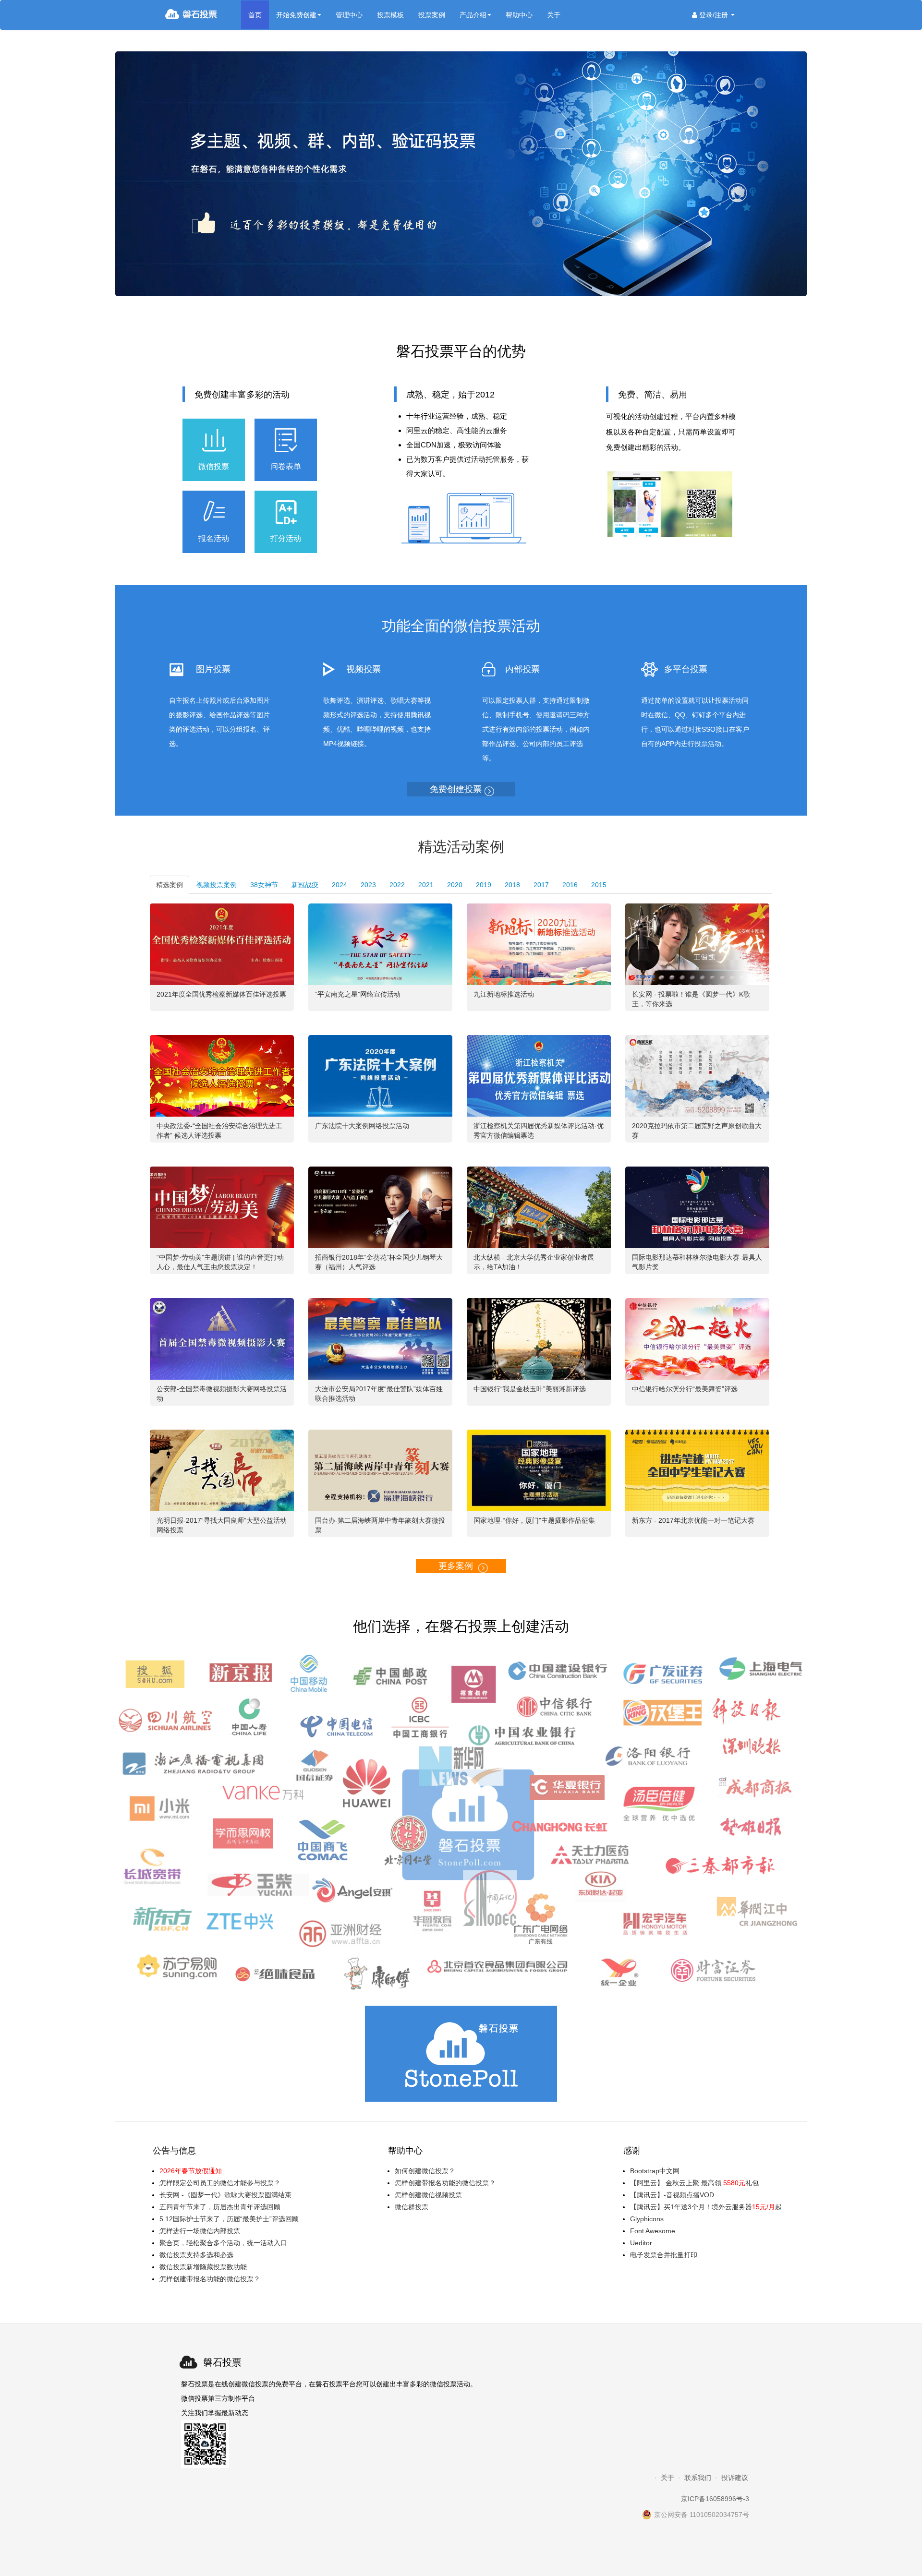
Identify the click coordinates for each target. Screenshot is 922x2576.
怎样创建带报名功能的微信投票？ (210, 2279)
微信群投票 (412, 2207)
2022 (397, 885)
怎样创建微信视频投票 (428, 2195)
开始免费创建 (296, 15)
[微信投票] (203, 15)
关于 (554, 15)
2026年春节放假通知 (191, 2171)
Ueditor (641, 2243)
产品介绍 (473, 15)
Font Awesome (653, 2231)
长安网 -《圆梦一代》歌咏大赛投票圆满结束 (225, 2195)
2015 (599, 885)
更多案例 (456, 1566)
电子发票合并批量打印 (664, 2255)
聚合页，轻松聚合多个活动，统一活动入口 (223, 2243)
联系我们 (698, 2478)
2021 (426, 885)
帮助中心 (519, 15)
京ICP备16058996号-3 (715, 2499)
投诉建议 (735, 2478)
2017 (541, 885)
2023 (368, 885)
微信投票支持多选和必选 (196, 2255)
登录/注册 (714, 15)
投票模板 (390, 15)
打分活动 (286, 538)
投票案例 (432, 15)
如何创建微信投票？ (425, 2171)
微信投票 (214, 466)
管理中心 (349, 15)
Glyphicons (647, 2219)
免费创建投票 (456, 789)
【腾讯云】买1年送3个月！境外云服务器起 (706, 2207)
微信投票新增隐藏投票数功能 (203, 2267)
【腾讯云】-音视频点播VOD (672, 2195)
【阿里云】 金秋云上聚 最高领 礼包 (694, 2183)
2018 (512, 885)
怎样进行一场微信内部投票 (200, 2231)
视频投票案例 (217, 885)
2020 (455, 885)
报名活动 (214, 538)
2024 (340, 885)
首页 (255, 15)
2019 (484, 885)
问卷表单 (286, 466)
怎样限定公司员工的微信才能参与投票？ (220, 2183)
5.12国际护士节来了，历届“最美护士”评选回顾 (229, 2219)
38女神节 (264, 885)
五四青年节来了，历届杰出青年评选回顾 (220, 2207)
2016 (570, 885)
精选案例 (170, 885)
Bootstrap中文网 (655, 2171)
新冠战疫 (305, 885)
